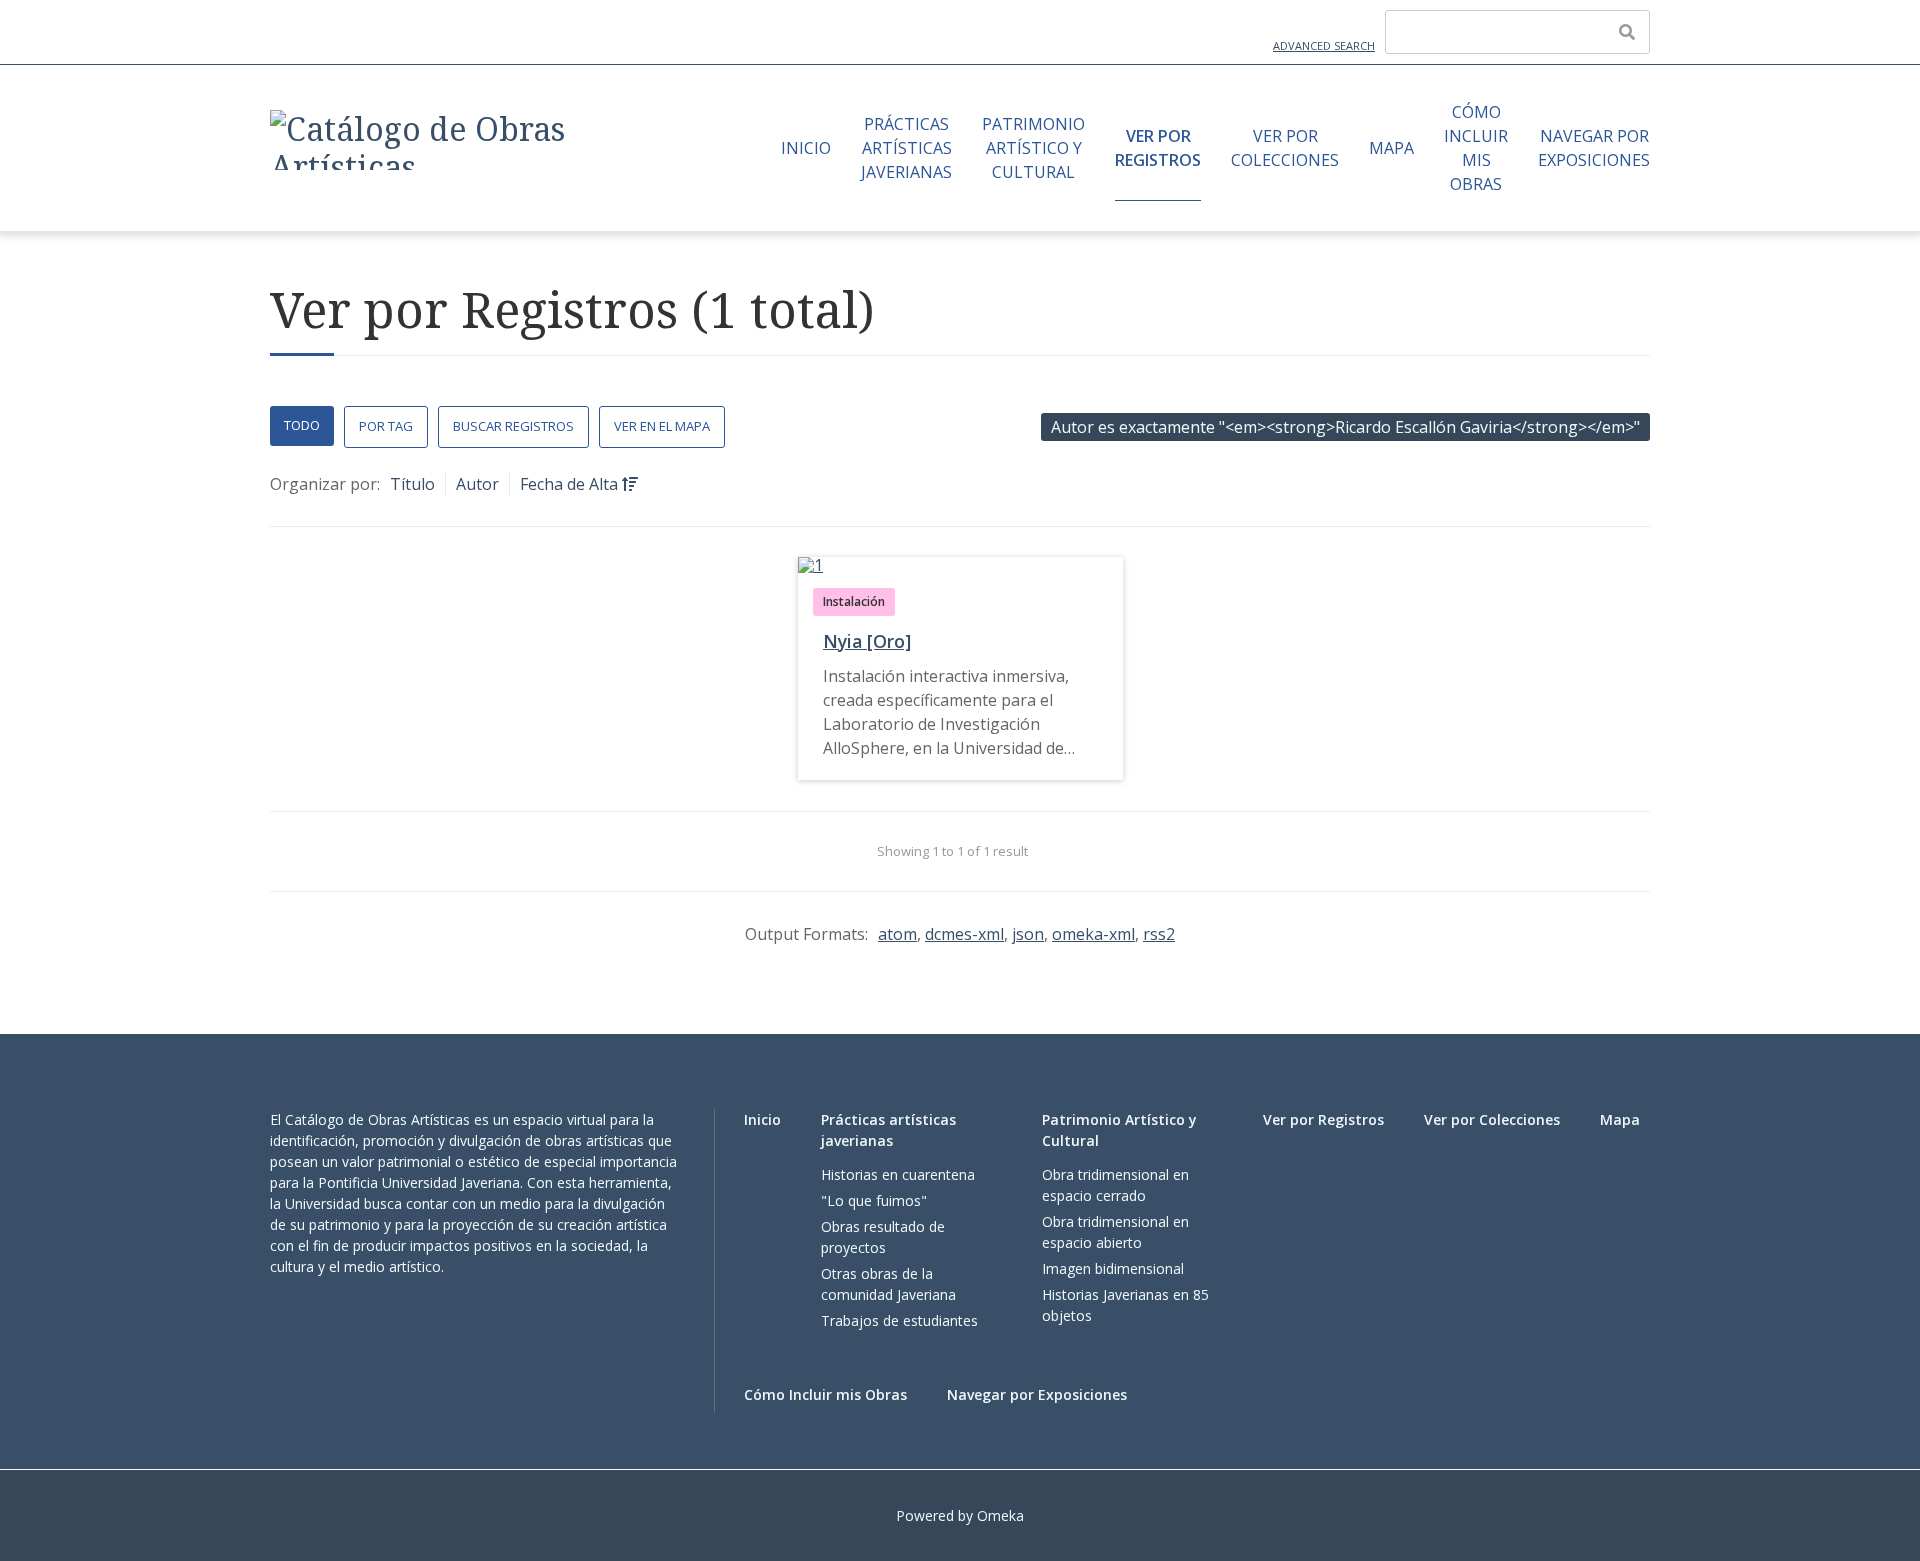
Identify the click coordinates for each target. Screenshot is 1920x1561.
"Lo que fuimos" (874, 1200)
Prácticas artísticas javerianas (906, 148)
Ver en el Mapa (662, 426)
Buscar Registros (513, 426)
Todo (302, 425)
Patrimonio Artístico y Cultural (1033, 148)
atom (897, 934)
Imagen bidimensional (1113, 1268)
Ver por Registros (1158, 148)
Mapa (1391, 148)
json (1028, 934)
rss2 (1159, 934)
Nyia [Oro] (867, 641)
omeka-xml (1093, 934)
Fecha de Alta (571, 484)
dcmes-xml (964, 934)
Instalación (854, 601)
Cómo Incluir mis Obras (1476, 148)
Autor (477, 484)
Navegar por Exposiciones (1594, 148)
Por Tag (386, 426)
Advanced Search (1324, 45)
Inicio (806, 148)
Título (412, 484)
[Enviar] (1627, 32)
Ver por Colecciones (1285, 148)
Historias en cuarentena (898, 1174)
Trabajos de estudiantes (899, 1320)
